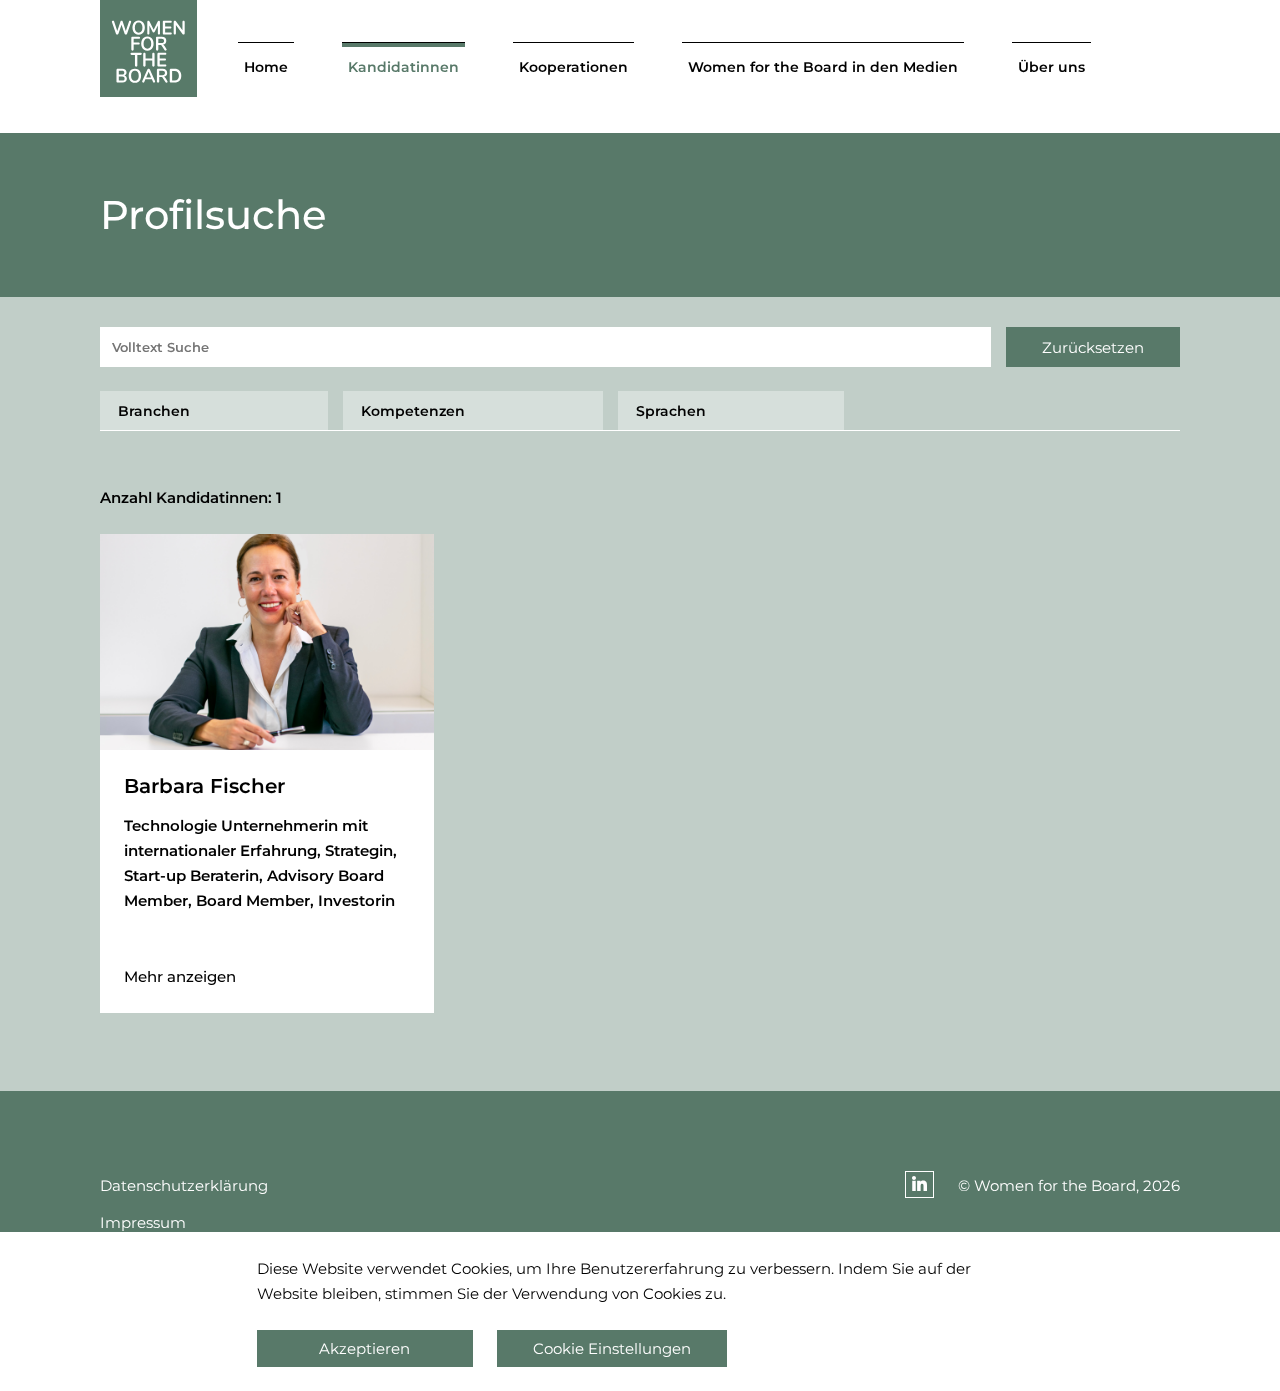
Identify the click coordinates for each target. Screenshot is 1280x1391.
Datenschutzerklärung (184, 1185)
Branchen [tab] (154, 411)
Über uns (1051, 67)
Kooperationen (573, 67)
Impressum (143, 1222)
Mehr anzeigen (180, 976)
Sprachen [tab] (671, 411)
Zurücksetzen (1093, 347)
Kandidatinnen (403, 67)
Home (266, 67)
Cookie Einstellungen (612, 1348)
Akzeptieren (364, 1348)
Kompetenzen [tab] (413, 411)
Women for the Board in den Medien (823, 67)
